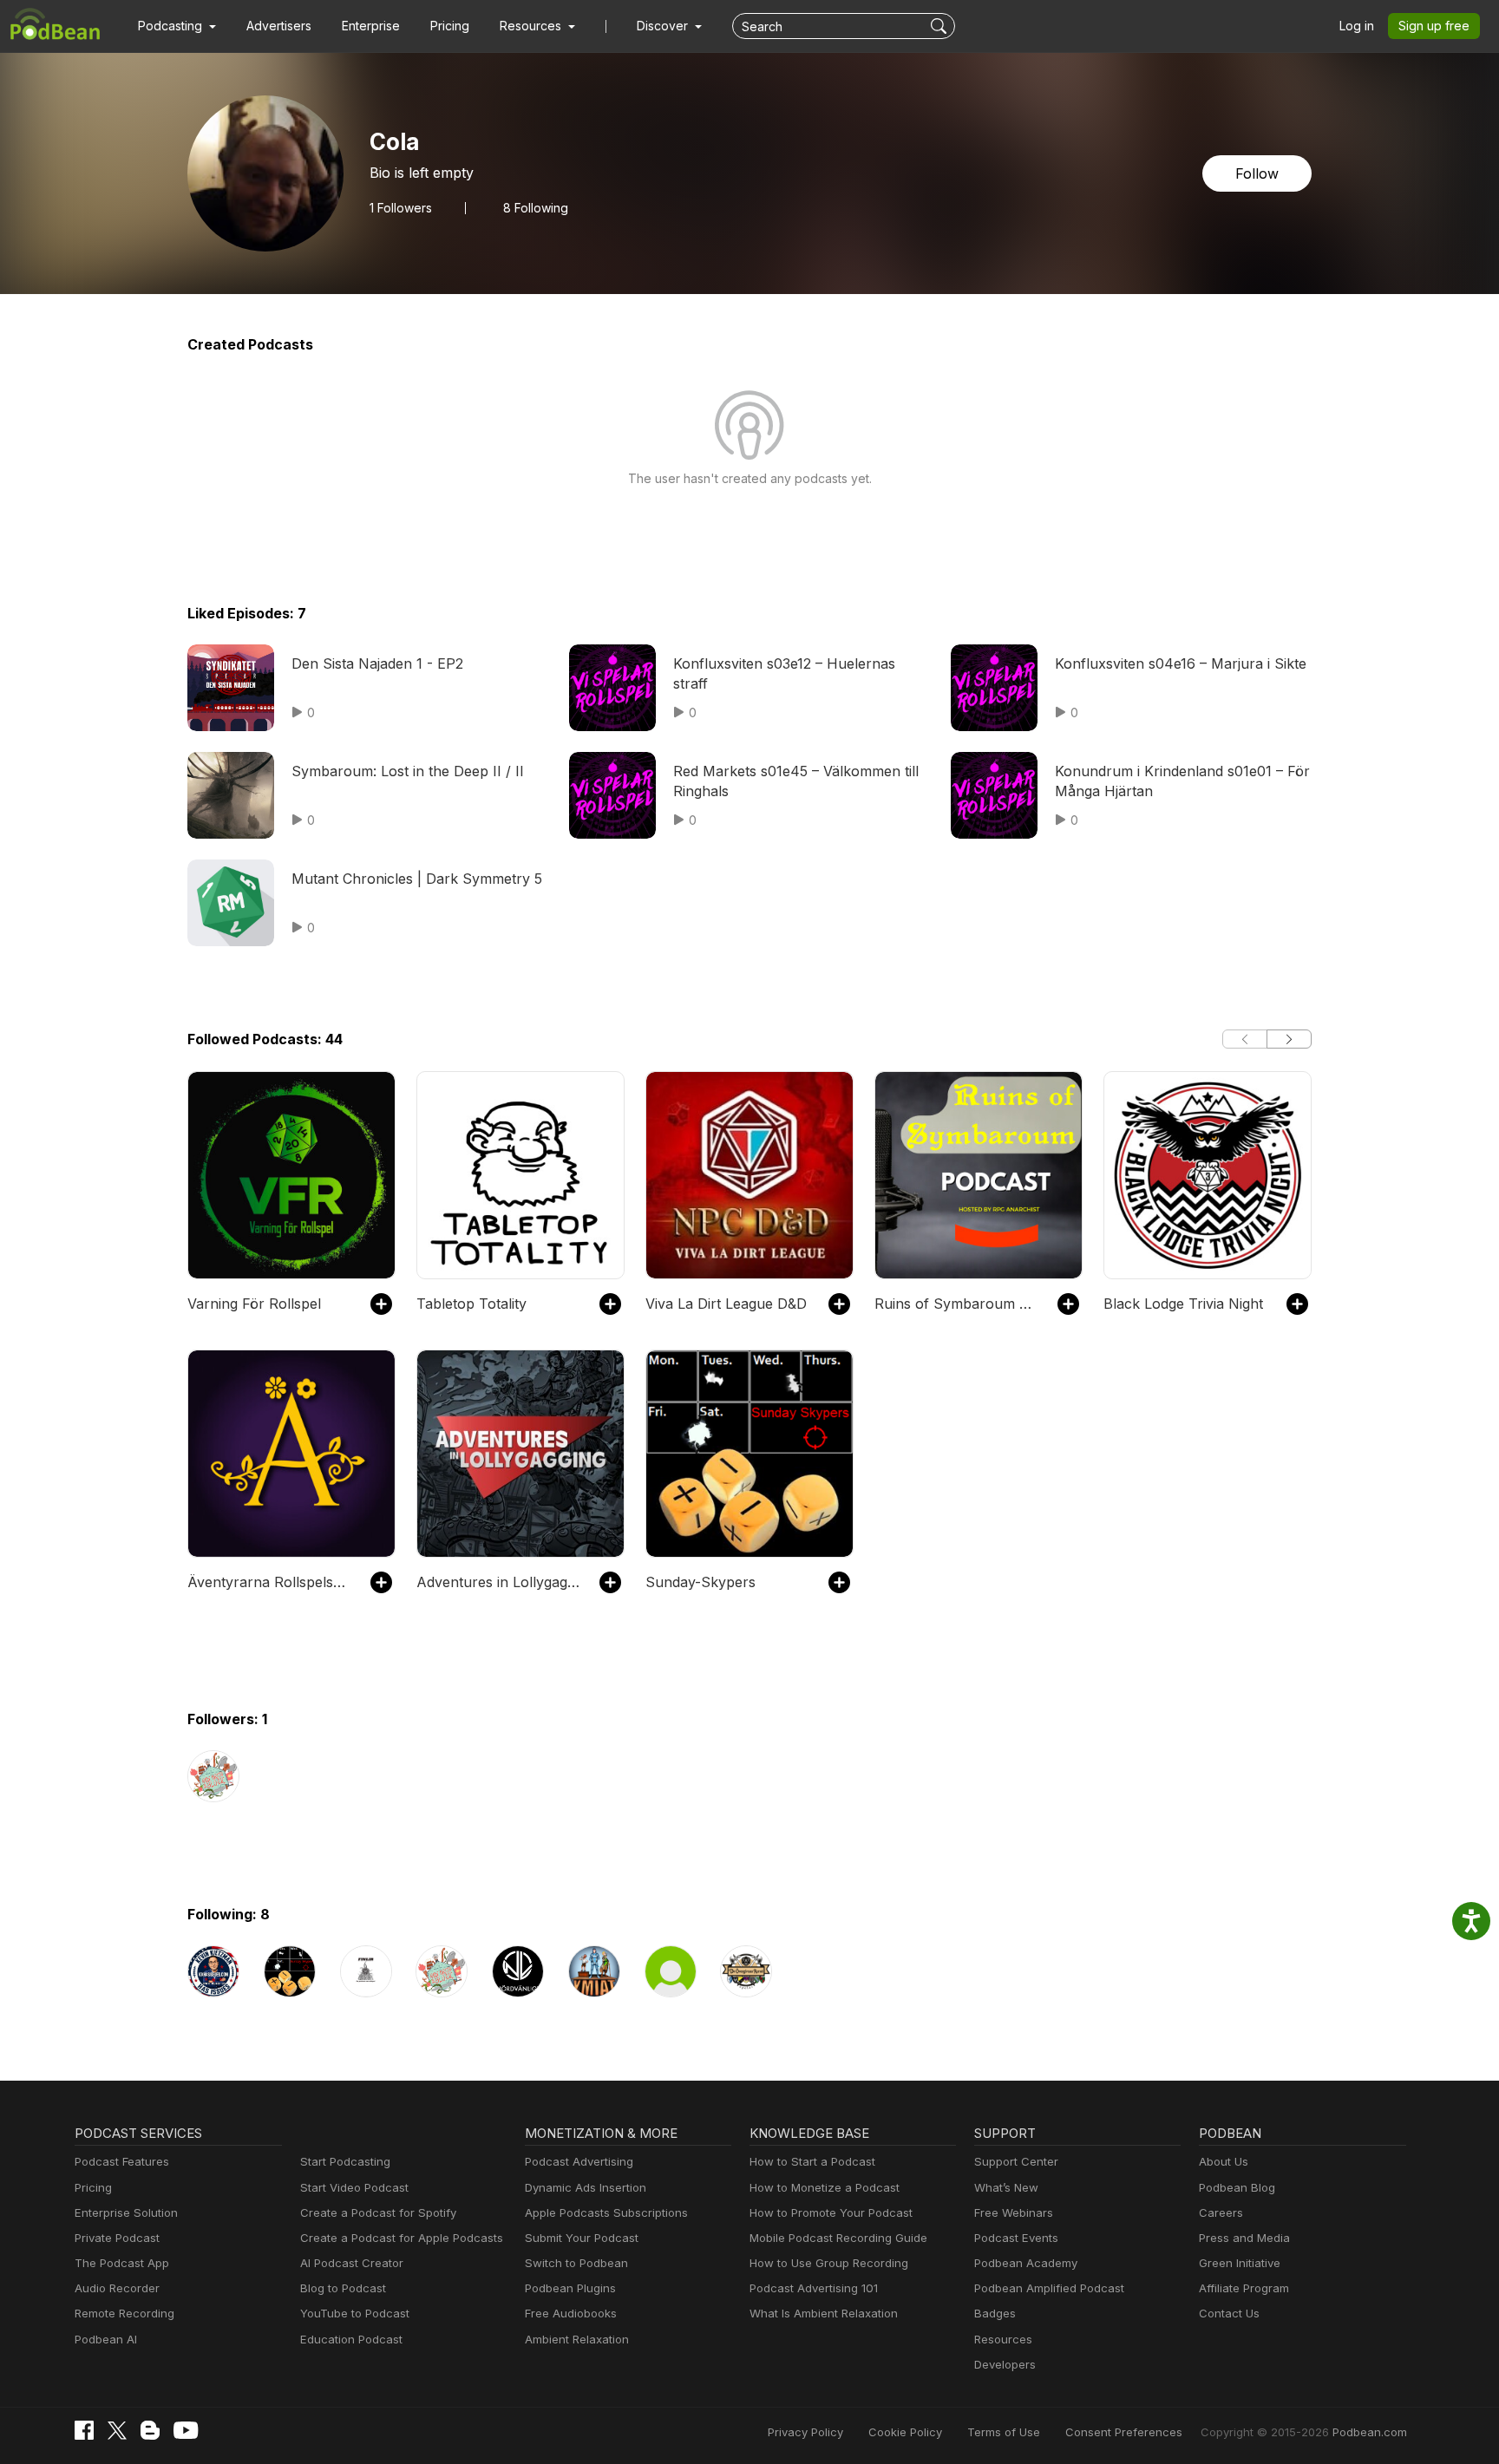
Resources (1003, 2339)
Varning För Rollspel (254, 1304)
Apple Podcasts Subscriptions (606, 2212)
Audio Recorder (117, 2288)
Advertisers (279, 26)
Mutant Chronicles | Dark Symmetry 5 (417, 879)
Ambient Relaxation (577, 2339)
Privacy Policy (805, 2432)
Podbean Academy (1026, 2263)
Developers (1005, 2364)
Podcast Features (122, 2161)
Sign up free (1434, 26)
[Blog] (150, 2430)
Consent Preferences (1124, 2432)
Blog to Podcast (343, 2288)
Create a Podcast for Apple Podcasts (402, 2238)
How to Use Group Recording (829, 2263)
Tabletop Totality (471, 1304)
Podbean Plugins (570, 2288)
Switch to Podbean (576, 2263)
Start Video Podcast (354, 2187)
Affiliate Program (1244, 2288)
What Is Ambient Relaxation (824, 2313)
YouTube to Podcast (355, 2313)
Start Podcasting (345, 2161)
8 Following (536, 208)
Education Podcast (351, 2339)
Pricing (450, 26)
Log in (1357, 26)
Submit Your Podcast (582, 2238)
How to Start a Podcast (812, 2161)
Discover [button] (664, 26)
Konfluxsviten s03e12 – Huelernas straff (784, 673)
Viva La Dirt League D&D (726, 1304)
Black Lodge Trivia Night (1183, 1304)
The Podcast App (122, 2263)
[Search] (941, 26)
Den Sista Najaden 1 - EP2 (377, 663)
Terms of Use (1004, 2432)
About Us (1224, 2161)
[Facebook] (84, 2430)
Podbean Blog (1237, 2187)
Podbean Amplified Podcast (1049, 2288)
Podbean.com (1370, 2432)
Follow (1257, 173)
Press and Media (1244, 2238)
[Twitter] (117, 2431)
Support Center (1016, 2161)
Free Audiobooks (571, 2313)
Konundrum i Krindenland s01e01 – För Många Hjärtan (1182, 781)
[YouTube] (186, 2430)
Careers (1221, 2212)
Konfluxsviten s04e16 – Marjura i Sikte (1181, 663)
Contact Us (1229, 2313)
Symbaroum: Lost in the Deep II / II (408, 771)
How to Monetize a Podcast (825, 2187)
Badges (995, 2313)
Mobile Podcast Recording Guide (838, 2238)
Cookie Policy (905, 2432)
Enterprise (371, 26)
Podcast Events (1016, 2238)
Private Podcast (117, 2238)
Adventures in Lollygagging (499, 1582)
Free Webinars (1014, 2212)
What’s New (1006, 2187)
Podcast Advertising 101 (814, 2288)
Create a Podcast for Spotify (378, 2212)
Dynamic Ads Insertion (586, 2187)
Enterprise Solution (126, 2212)
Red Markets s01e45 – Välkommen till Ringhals (796, 781)
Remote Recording (124, 2313)
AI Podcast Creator (352, 2263)
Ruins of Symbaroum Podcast (957, 1304)
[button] (177, 26)
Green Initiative (1240, 2263)
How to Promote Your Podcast (831, 2212)
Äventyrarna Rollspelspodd (270, 1582)
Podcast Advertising (579, 2161)
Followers (401, 208)
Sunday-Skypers (700, 1582)
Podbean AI (106, 2339)
